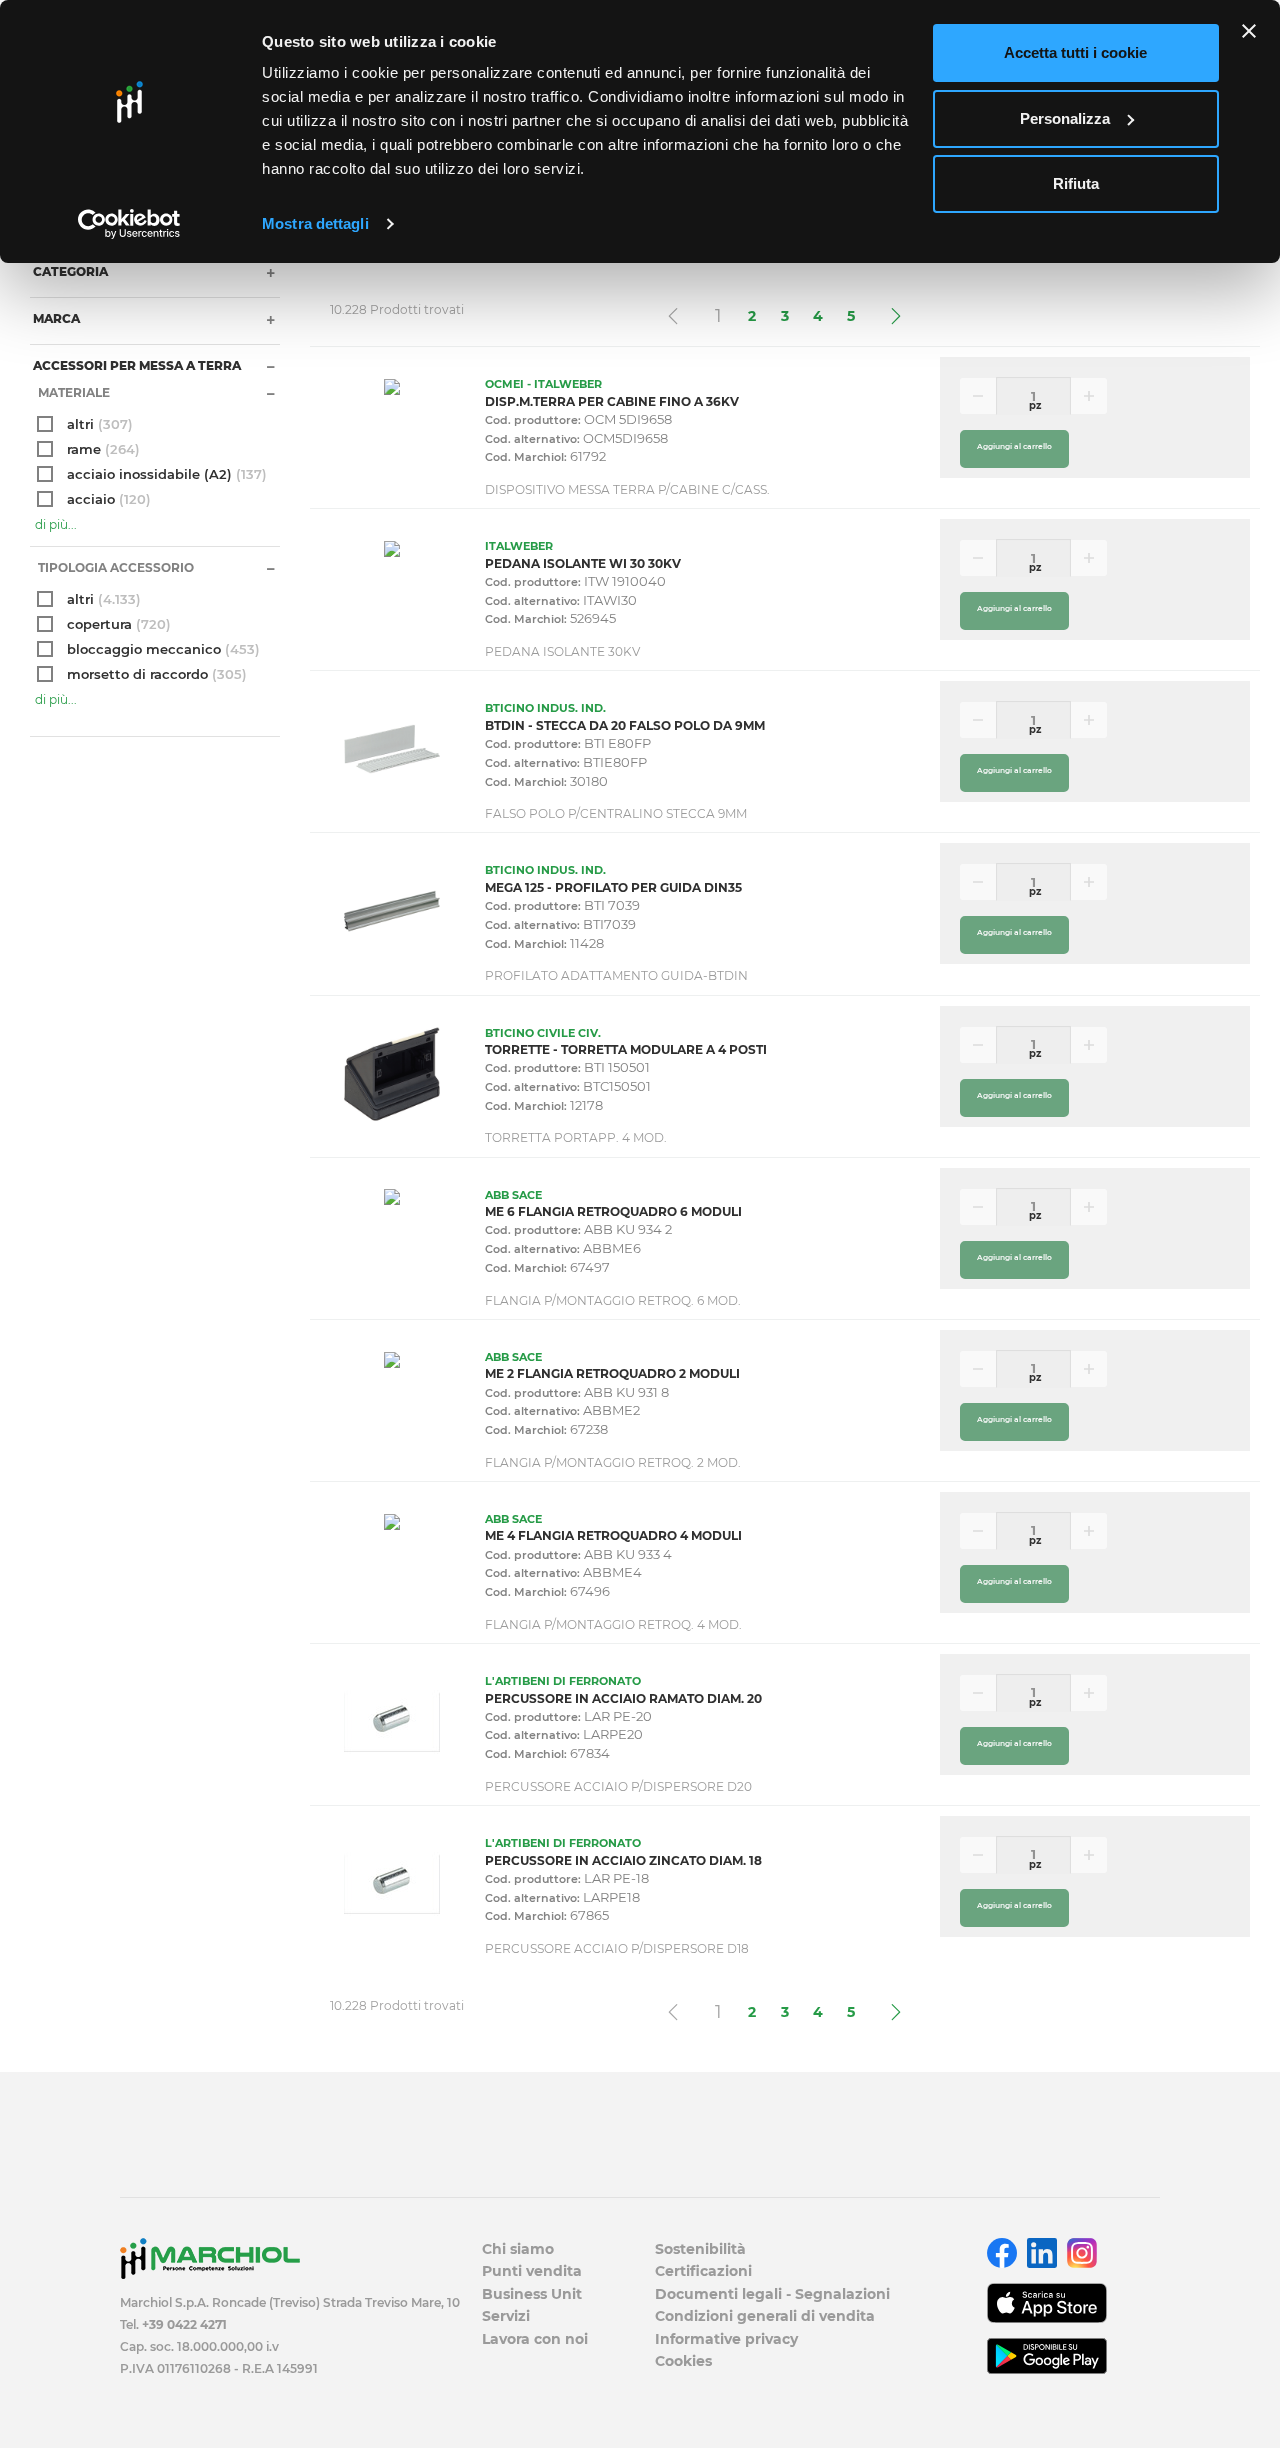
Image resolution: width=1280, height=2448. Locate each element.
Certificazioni (703, 2271)
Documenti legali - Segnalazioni (772, 2294)
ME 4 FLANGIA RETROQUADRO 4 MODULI (613, 1535)
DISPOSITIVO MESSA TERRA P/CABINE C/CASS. (627, 489)
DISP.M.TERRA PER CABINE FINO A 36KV (612, 401)
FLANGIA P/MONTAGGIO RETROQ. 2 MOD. (613, 1462)
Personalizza (1065, 118)
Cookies (683, 2361)
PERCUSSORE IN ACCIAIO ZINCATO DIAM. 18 (623, 1860)
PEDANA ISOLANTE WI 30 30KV (583, 563)
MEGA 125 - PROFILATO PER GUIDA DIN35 (613, 887)
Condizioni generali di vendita (765, 2316)
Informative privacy (726, 2339)
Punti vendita (532, 2271)
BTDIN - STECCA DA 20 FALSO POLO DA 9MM (625, 725)
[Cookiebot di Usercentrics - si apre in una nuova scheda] (129, 224)
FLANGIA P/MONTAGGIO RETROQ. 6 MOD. (613, 1300)
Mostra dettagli (315, 223)
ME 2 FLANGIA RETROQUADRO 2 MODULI (612, 1373)
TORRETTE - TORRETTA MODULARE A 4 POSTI (626, 1049)
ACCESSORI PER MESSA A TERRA (135, 365)
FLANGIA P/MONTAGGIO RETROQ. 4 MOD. (613, 1624)
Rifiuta (1076, 183)
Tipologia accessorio (114, 567)
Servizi (506, 2316)
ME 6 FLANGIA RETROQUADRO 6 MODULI (613, 1211)
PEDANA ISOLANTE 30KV (562, 651)
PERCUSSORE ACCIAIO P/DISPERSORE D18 (617, 1948)
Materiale (72, 392)
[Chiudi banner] (1249, 31)
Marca (55, 318)
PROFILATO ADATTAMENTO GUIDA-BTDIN (616, 975)
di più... (56, 524)
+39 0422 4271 (184, 2324)
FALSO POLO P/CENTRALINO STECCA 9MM (616, 813)
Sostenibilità (700, 2249)
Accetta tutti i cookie (1075, 52)
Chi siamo (518, 2249)
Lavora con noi (535, 2339)
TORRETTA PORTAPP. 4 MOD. (576, 1137)
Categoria (69, 271)
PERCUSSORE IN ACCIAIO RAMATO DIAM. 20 (623, 1698)
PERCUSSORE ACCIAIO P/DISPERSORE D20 (618, 1786)
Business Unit (532, 2294)
